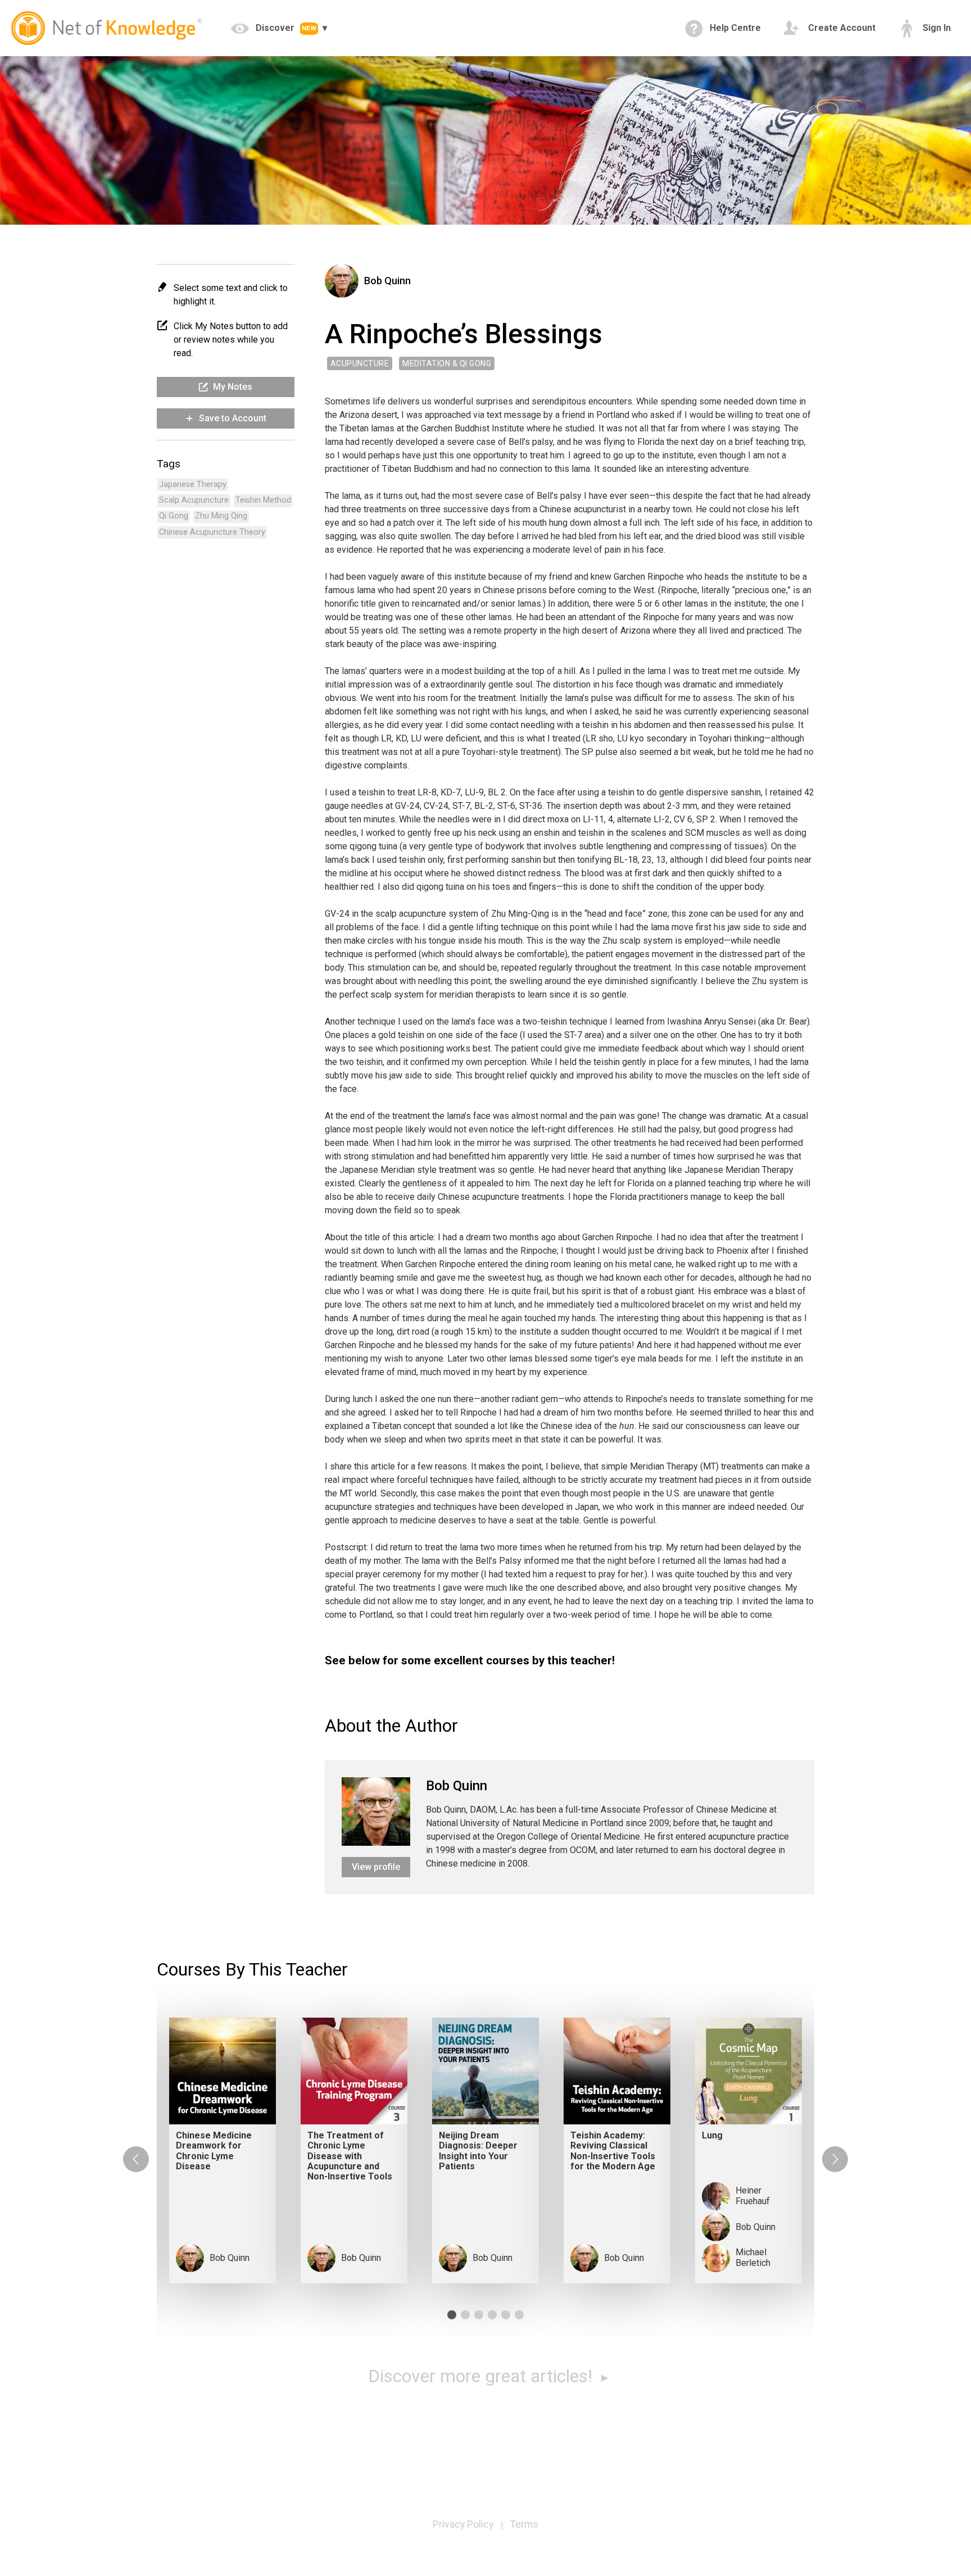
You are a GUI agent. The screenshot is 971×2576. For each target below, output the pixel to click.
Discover (285, 28)
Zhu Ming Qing (221, 516)
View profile (376, 1867)
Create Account (841, 28)
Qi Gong (174, 516)
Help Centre (734, 28)
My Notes (232, 387)
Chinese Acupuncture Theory (212, 532)
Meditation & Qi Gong (447, 363)
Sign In (936, 28)
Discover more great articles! (482, 2376)
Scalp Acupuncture (194, 500)
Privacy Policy (463, 2524)
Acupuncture (360, 363)
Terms (524, 2524)
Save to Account (232, 418)
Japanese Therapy (193, 484)
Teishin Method (263, 500)
